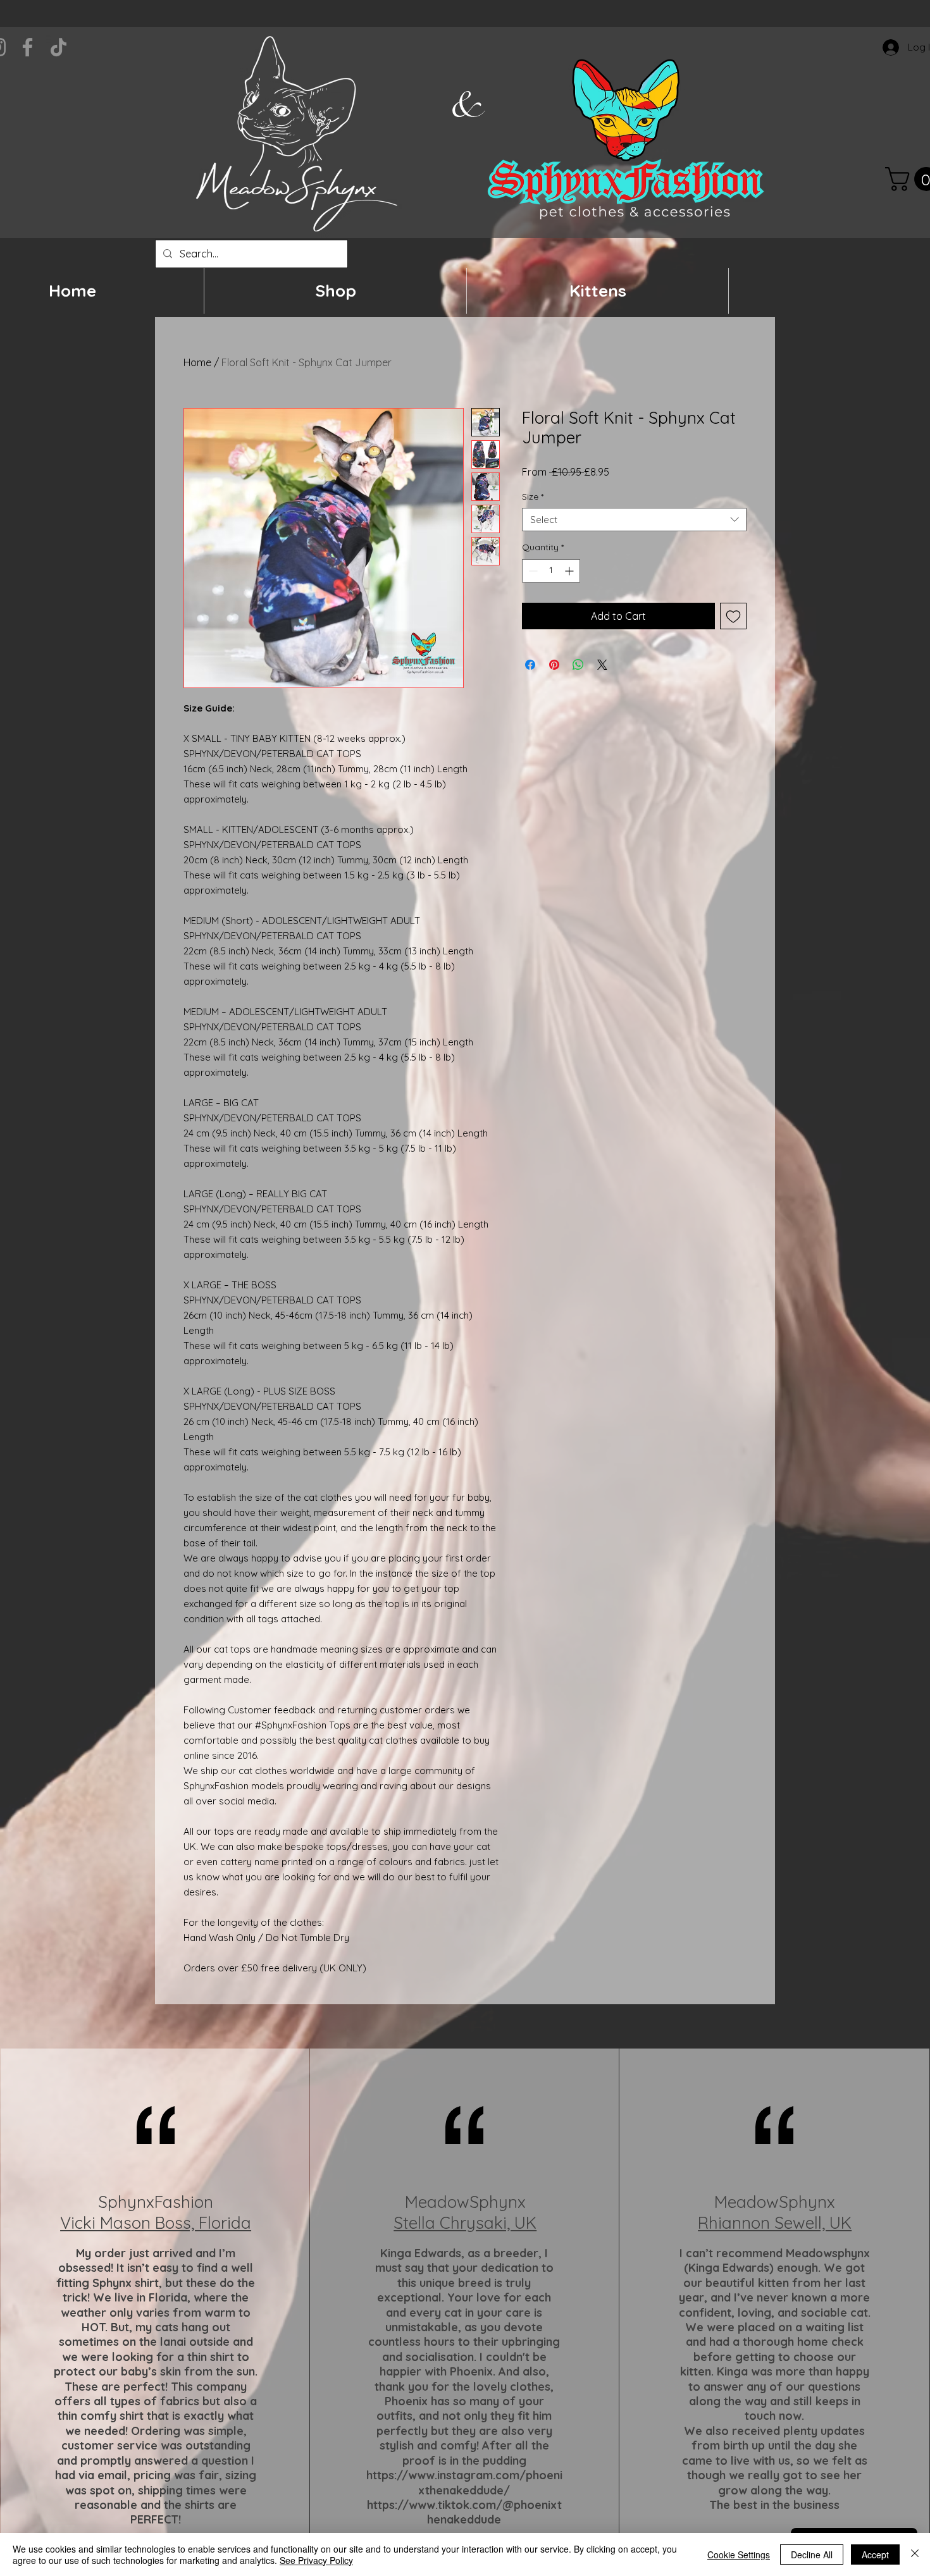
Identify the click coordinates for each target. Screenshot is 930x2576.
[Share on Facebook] (530, 665)
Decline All (812, 2554)
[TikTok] (59, 47)
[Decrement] (532, 571)
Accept (875, 2554)
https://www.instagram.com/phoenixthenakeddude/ (464, 2482)
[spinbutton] (551, 571)
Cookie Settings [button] (739, 2554)
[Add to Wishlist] (733, 616)
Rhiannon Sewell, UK (775, 2223)
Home (197, 362)
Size (533, 496)
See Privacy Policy (316, 2560)
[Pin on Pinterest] (554, 665)
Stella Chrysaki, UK (465, 2223)
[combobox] (634, 520)
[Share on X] (602, 665)
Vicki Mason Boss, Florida (156, 2223)
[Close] (915, 2554)
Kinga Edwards (421, 2253)
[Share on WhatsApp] (578, 665)
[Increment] (570, 571)
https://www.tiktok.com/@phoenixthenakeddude (464, 2512)
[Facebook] (28, 47)
